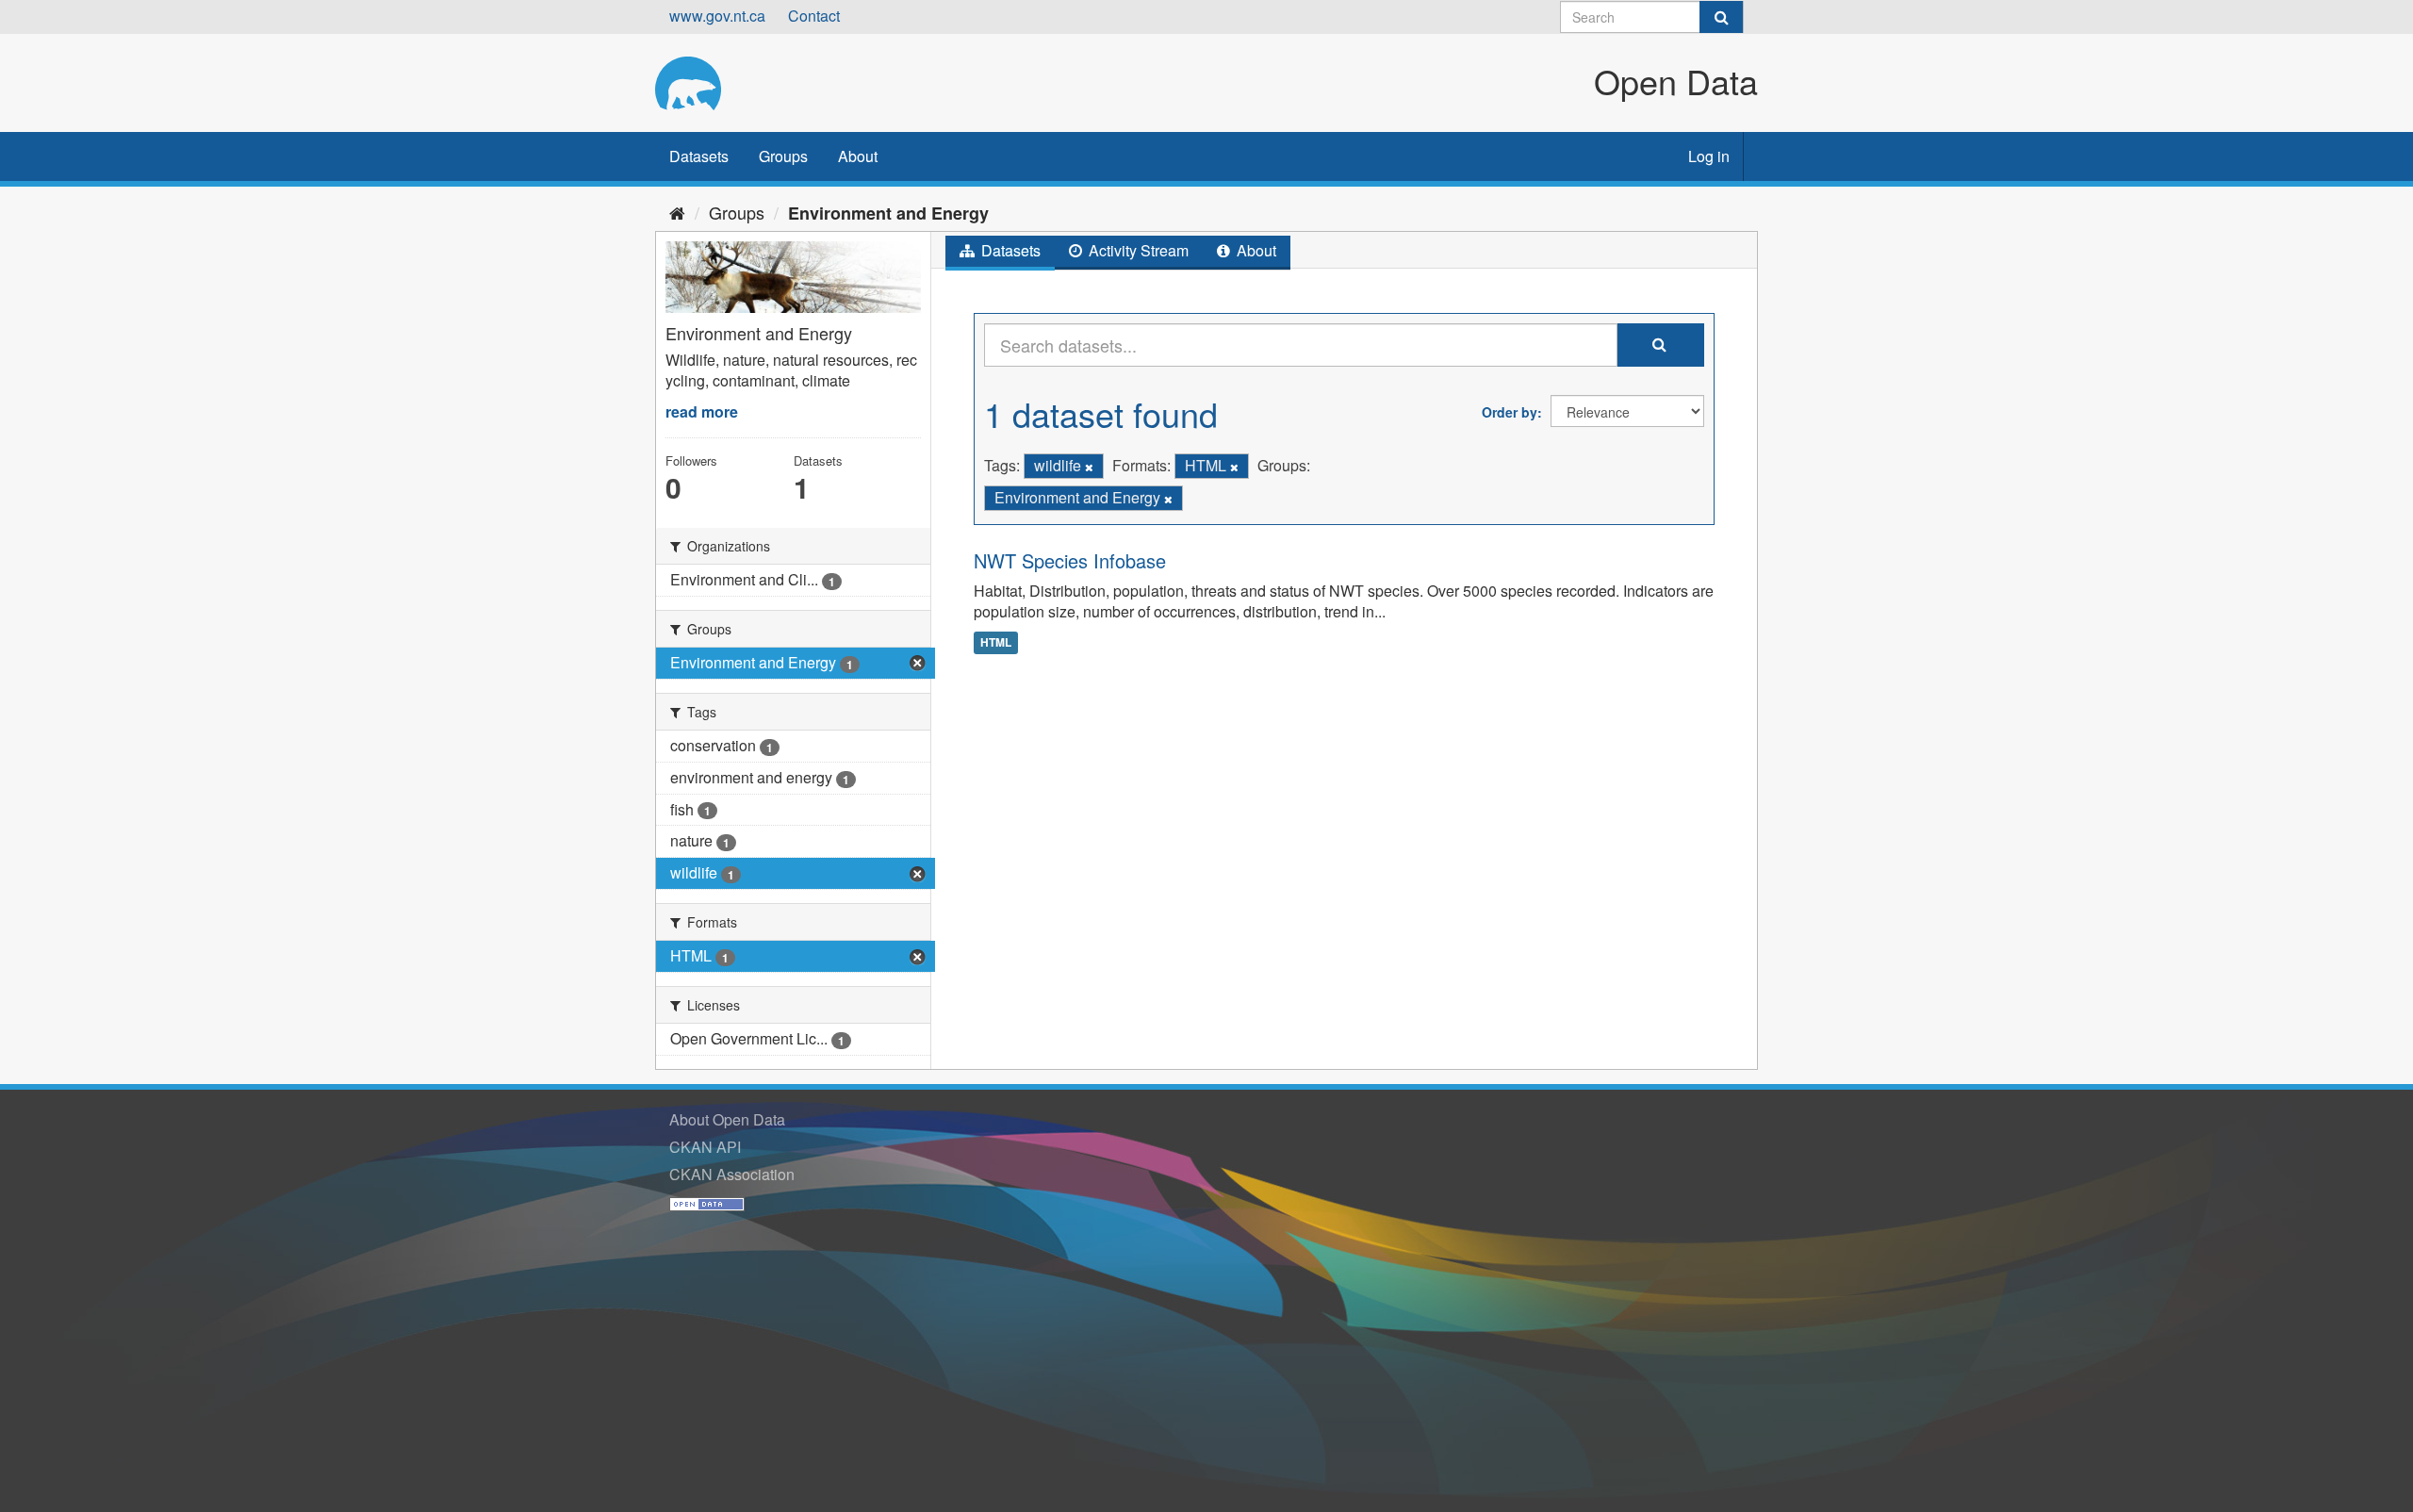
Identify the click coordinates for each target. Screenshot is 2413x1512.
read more (702, 411)
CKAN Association (732, 1174)
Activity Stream (1137, 250)
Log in (1709, 156)
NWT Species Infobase (1070, 560)
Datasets (699, 156)
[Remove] (1089, 467)
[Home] (677, 212)
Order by (1510, 412)
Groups (783, 156)
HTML (996, 642)
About (858, 156)
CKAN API (705, 1147)
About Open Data (727, 1119)
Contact (814, 16)
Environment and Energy (888, 213)
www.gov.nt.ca (717, 16)
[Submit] (1721, 17)
